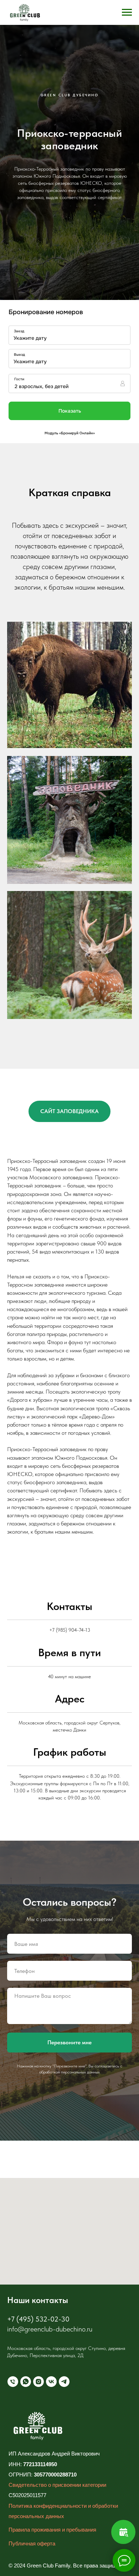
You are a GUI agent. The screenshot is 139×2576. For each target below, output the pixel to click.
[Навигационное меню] (127, 12)
